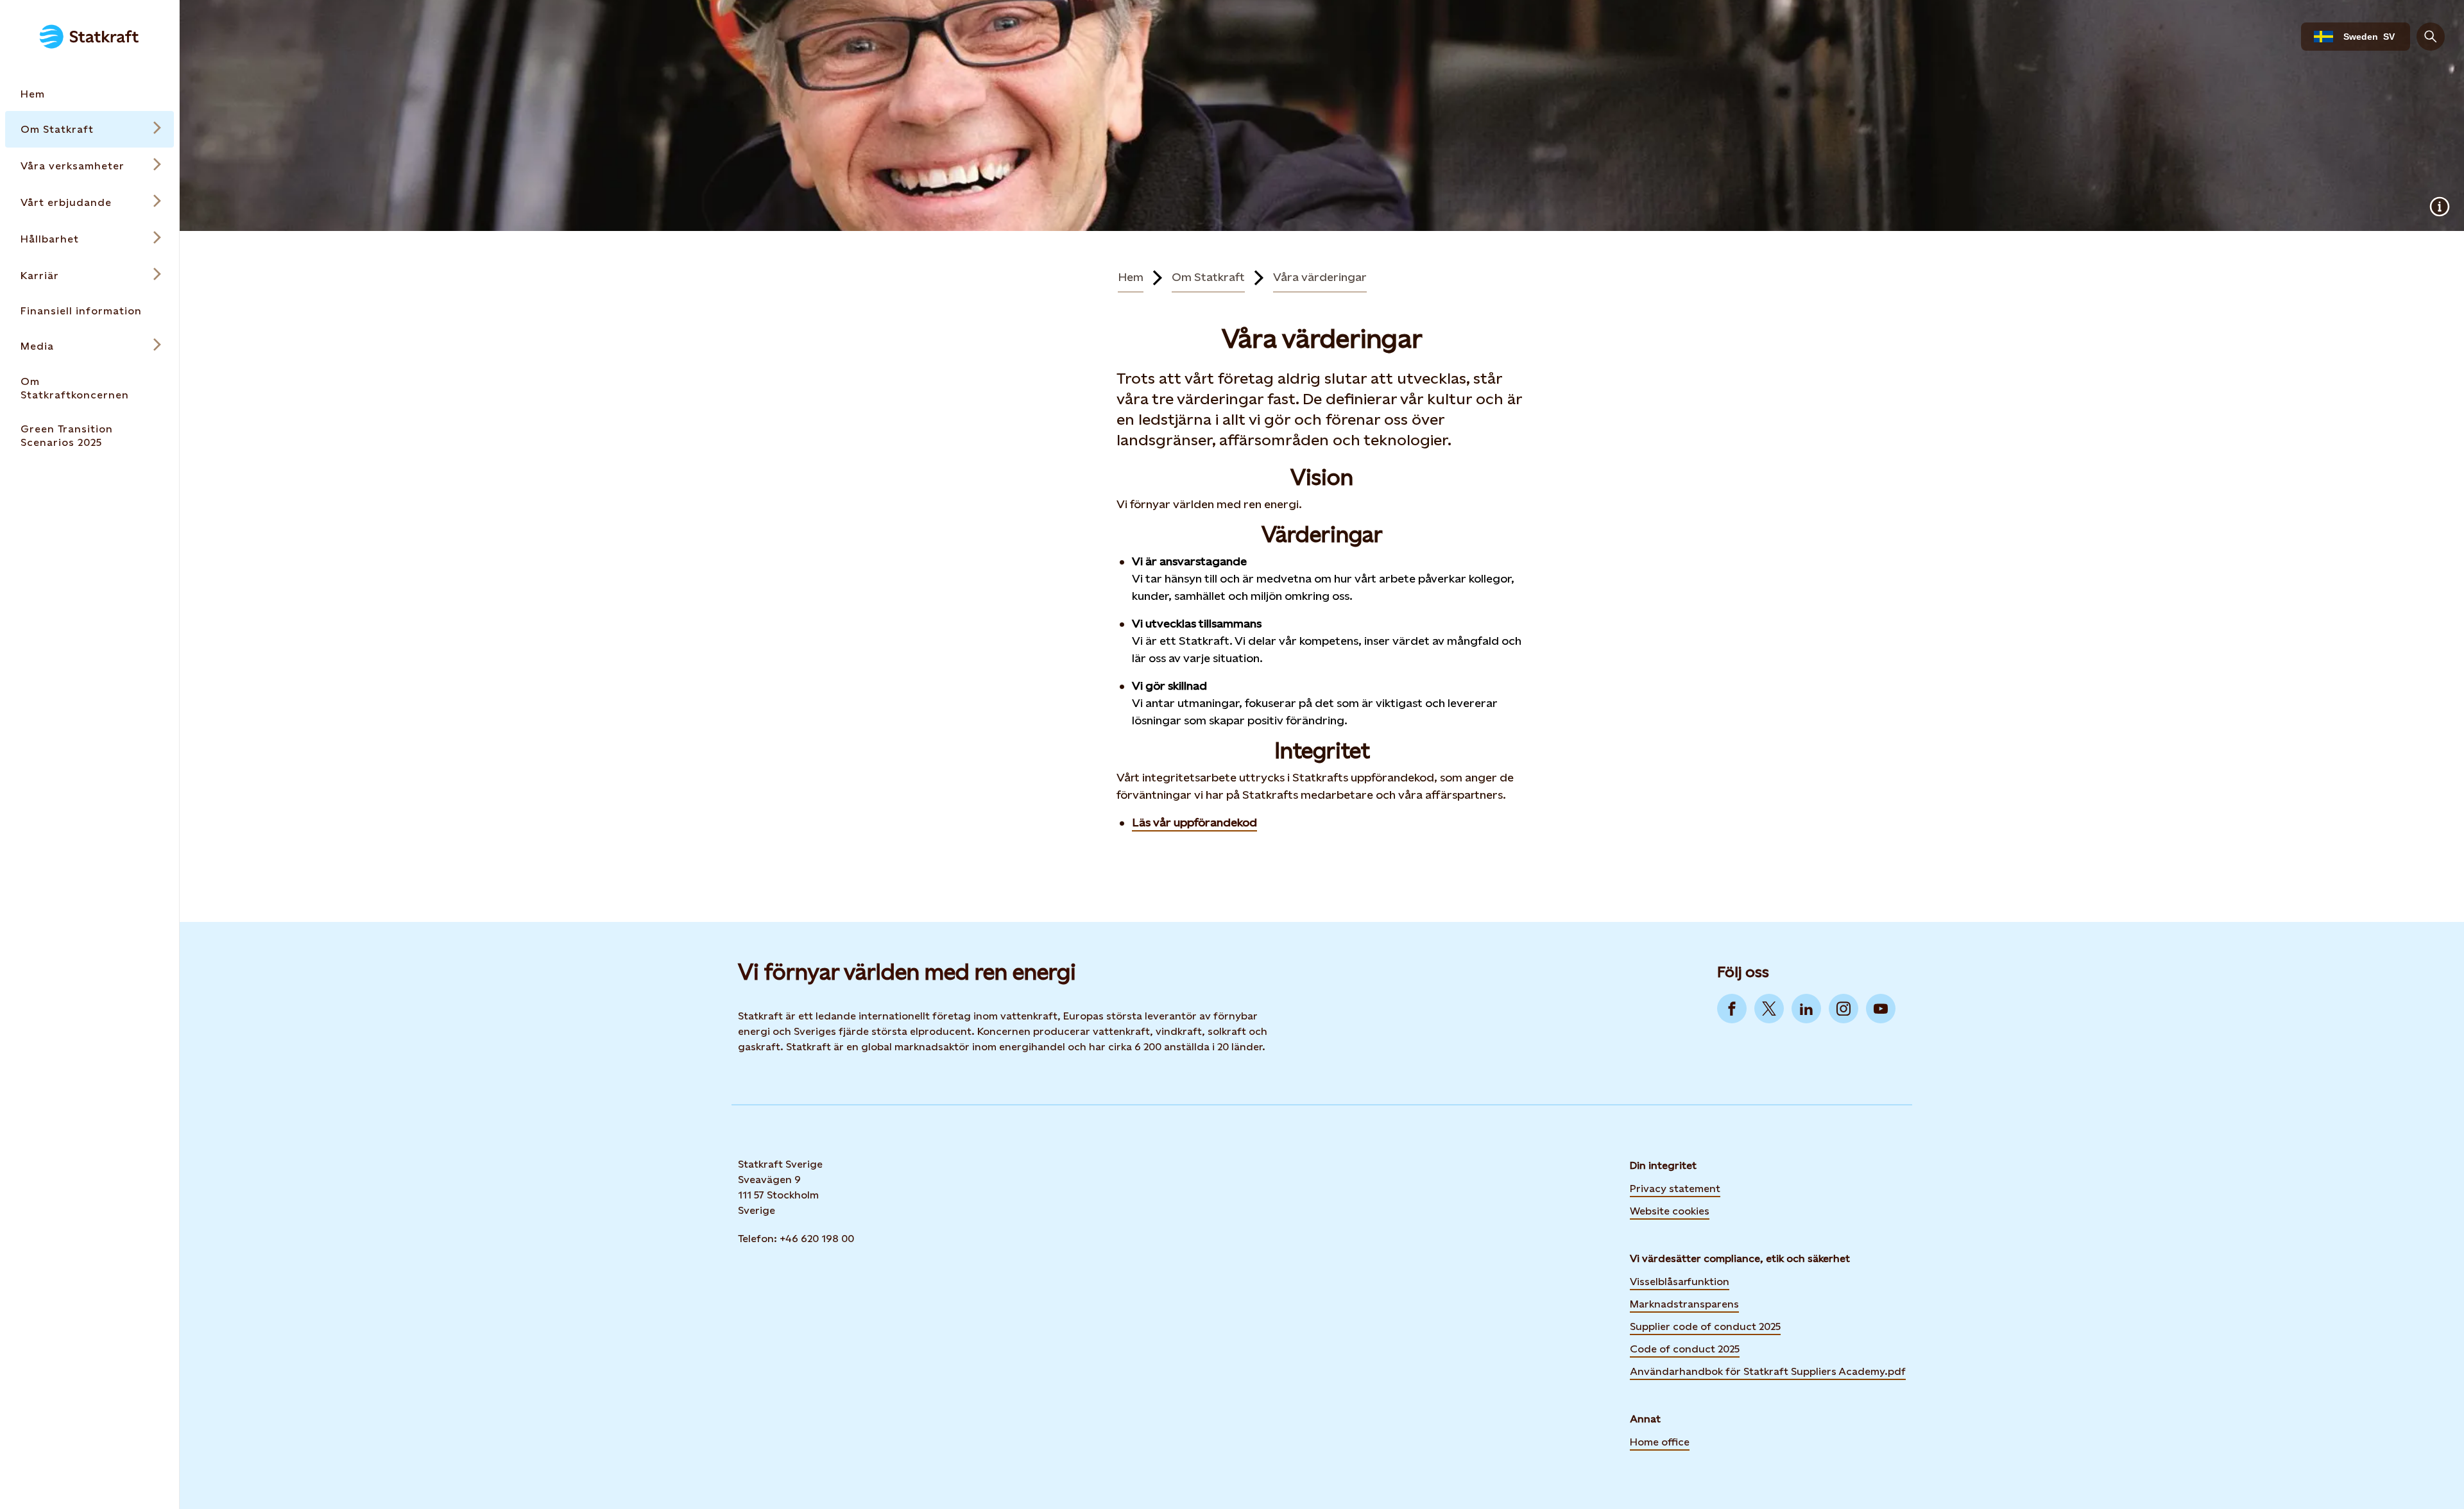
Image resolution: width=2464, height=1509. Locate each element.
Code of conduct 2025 (1685, 1349)
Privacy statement (1675, 1189)
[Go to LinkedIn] (1806, 1009)
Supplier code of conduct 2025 (1705, 1326)
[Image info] (2440, 207)
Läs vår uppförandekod (1194, 822)
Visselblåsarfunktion (1680, 1282)
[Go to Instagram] (1844, 1009)
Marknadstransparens (1684, 1304)
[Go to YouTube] (1881, 1009)
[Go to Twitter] (1769, 1009)
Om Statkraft (1208, 277)
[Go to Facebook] (1732, 1009)
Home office (1660, 1442)
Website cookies (1670, 1210)
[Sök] (2431, 37)
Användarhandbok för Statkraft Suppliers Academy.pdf (1768, 1371)
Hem (1131, 277)
